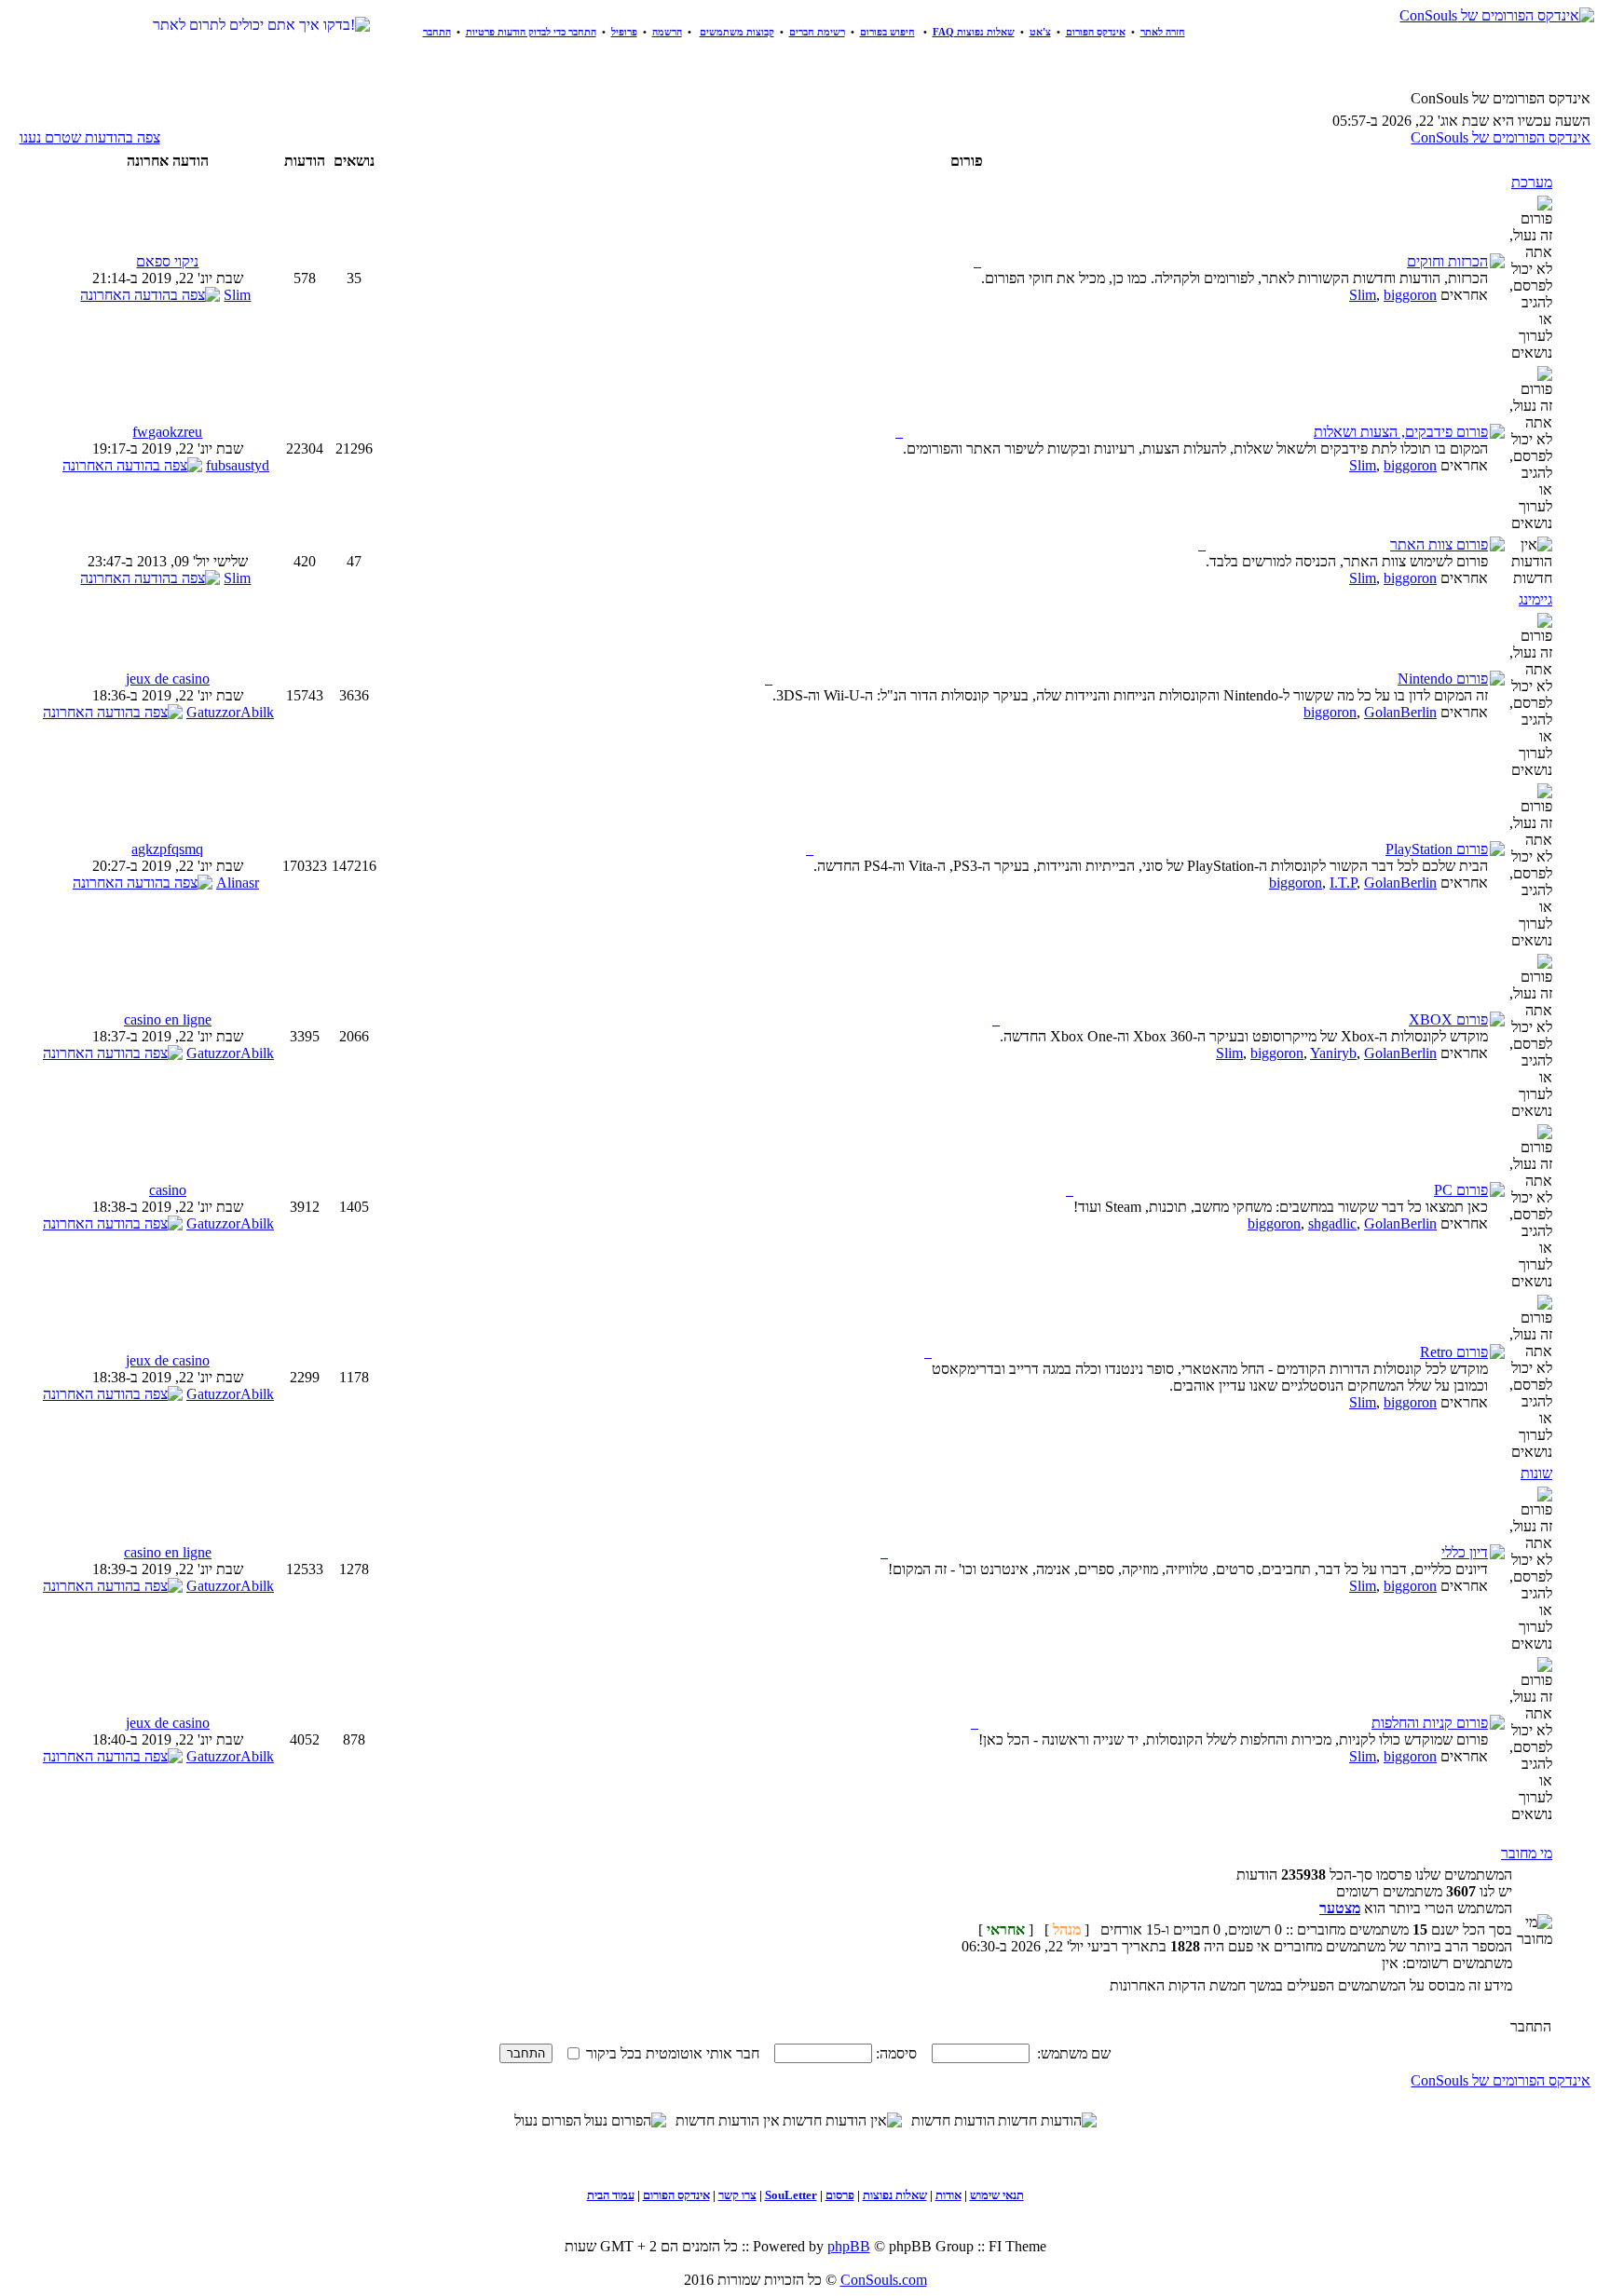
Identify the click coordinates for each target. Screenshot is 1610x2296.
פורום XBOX (1448, 1019)
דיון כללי (1465, 1552)
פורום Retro (1454, 1352)
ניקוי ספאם (167, 261)
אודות (948, 2195)
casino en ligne (168, 1019)
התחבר (437, 32)
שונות (1536, 1473)
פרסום (840, 2195)
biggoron (1410, 295)
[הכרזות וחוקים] (977, 261)
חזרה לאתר (1163, 32)
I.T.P (1343, 883)
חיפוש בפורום (887, 32)
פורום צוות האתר (1439, 544)
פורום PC (1461, 1190)
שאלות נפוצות (895, 2195)
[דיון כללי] (884, 1552)
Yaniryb (1333, 1053)
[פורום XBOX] (996, 1019)
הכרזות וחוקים (1447, 261)
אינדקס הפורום (1096, 32)
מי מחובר (1527, 1853)
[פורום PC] (1070, 1190)
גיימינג (1535, 599)
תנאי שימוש (997, 2195)
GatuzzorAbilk (230, 712)
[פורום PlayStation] (810, 849)
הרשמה (667, 32)
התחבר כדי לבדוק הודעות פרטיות (531, 32)
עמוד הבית (611, 2195)
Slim (1363, 295)
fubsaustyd (238, 465)
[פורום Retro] (928, 1352)
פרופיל (624, 32)
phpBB (849, 2246)
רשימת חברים (817, 32)
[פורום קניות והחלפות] (975, 1723)
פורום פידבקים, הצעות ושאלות (1401, 432)
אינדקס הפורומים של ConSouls (1501, 137)
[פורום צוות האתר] (1202, 544)
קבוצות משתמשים (737, 32)
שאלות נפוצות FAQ (974, 32)
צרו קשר (737, 2195)
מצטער (1340, 1908)
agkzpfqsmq (167, 849)
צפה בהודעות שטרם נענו (90, 137)
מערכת (1532, 182)
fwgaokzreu (167, 432)
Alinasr (238, 883)
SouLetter (791, 2195)
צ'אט (1040, 32)
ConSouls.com (884, 2280)
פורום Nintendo (1443, 679)
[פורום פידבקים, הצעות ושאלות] (899, 432)
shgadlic (1332, 1223)
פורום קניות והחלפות (1430, 1723)
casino (168, 1190)
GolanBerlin (1400, 712)
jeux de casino (168, 679)
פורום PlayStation (1437, 849)
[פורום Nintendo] (769, 679)
